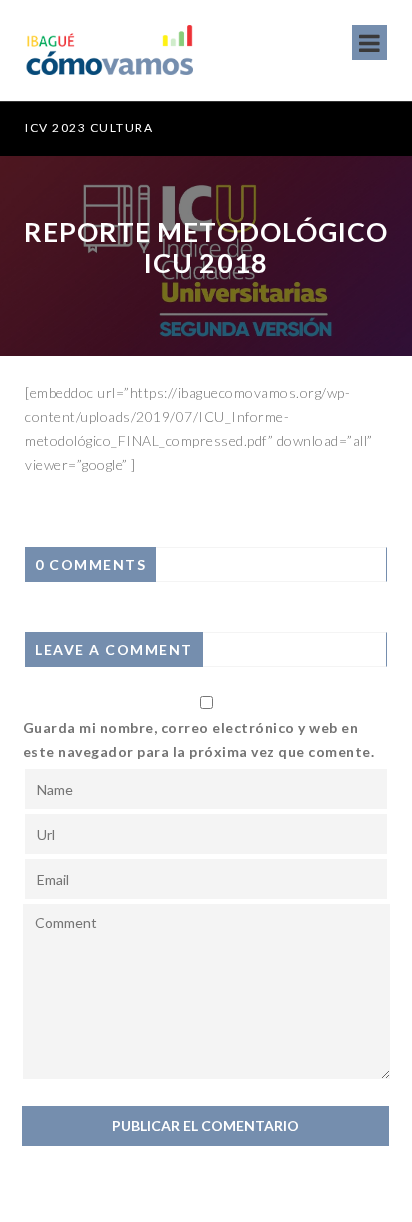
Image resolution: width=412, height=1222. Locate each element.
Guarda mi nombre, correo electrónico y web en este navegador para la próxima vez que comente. (199, 739)
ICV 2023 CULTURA (82, 127)
